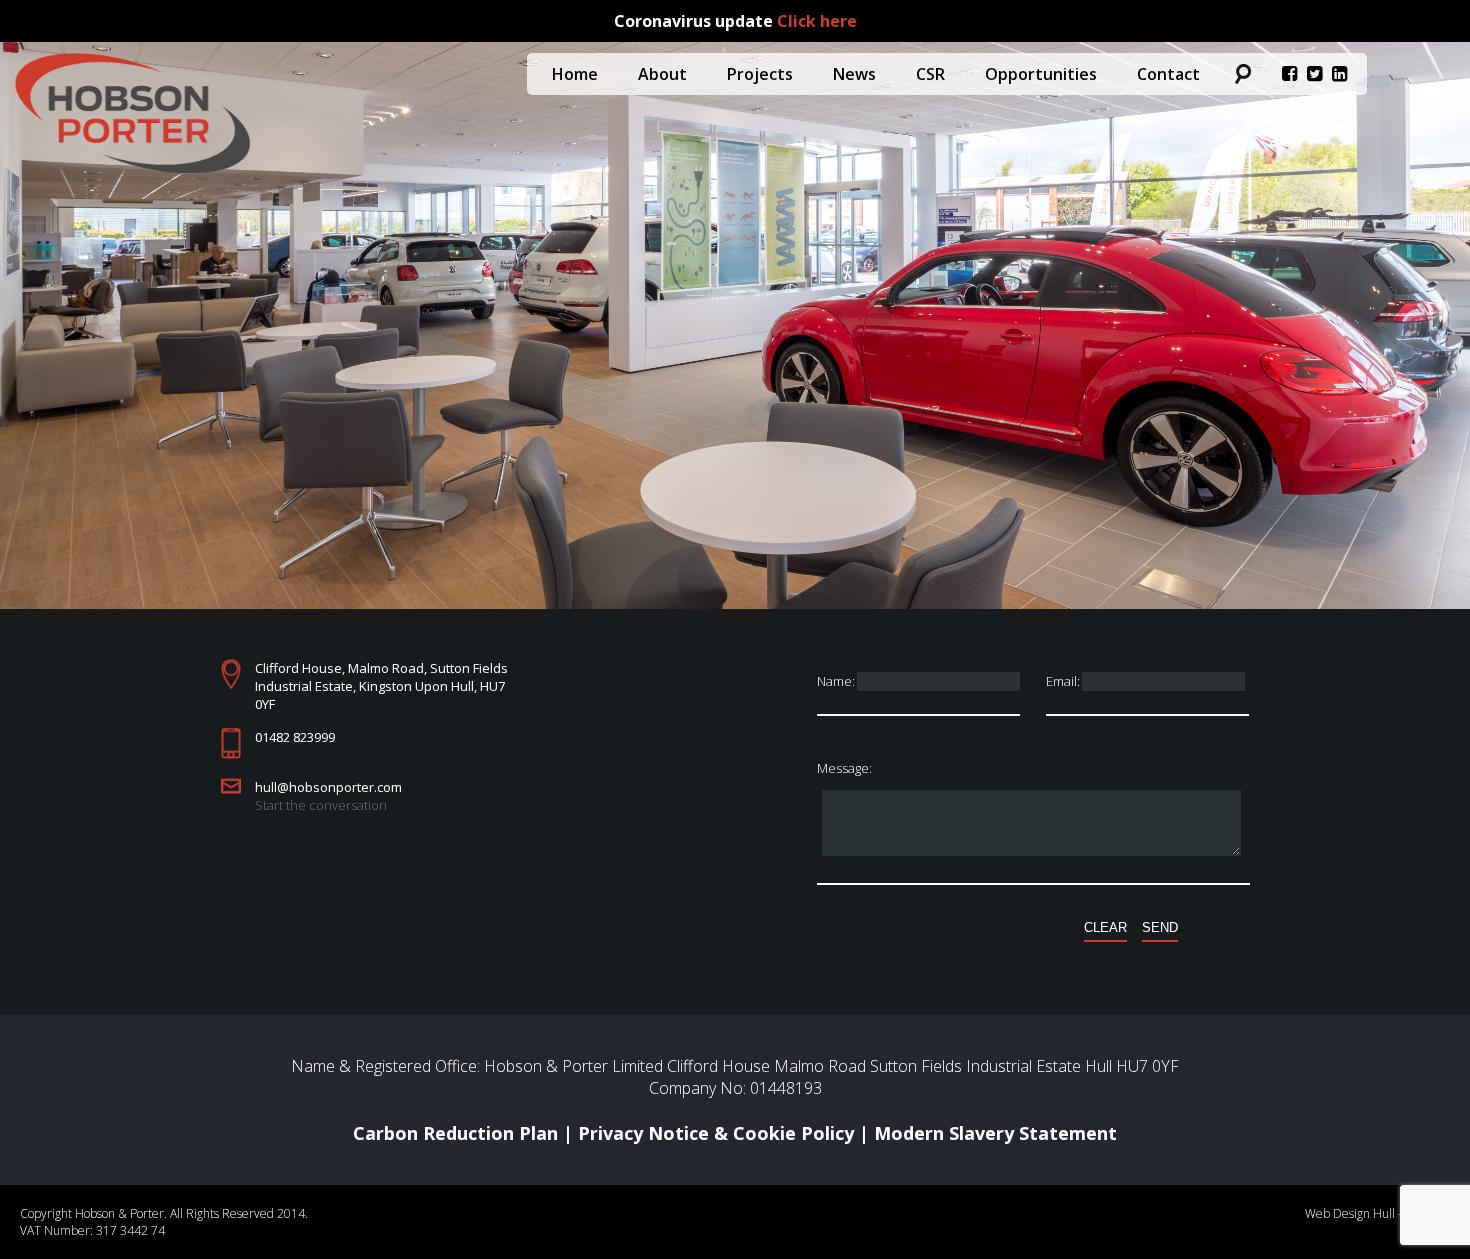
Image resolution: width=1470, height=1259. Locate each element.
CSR (930, 74)
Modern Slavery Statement (995, 1133)
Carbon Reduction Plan (455, 1133)
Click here (817, 21)
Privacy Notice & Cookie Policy (716, 1133)
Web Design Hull (1350, 1213)
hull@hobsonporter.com (328, 787)
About (662, 74)
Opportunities (1041, 74)
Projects (760, 74)
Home (575, 74)
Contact (1168, 74)
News (854, 74)
